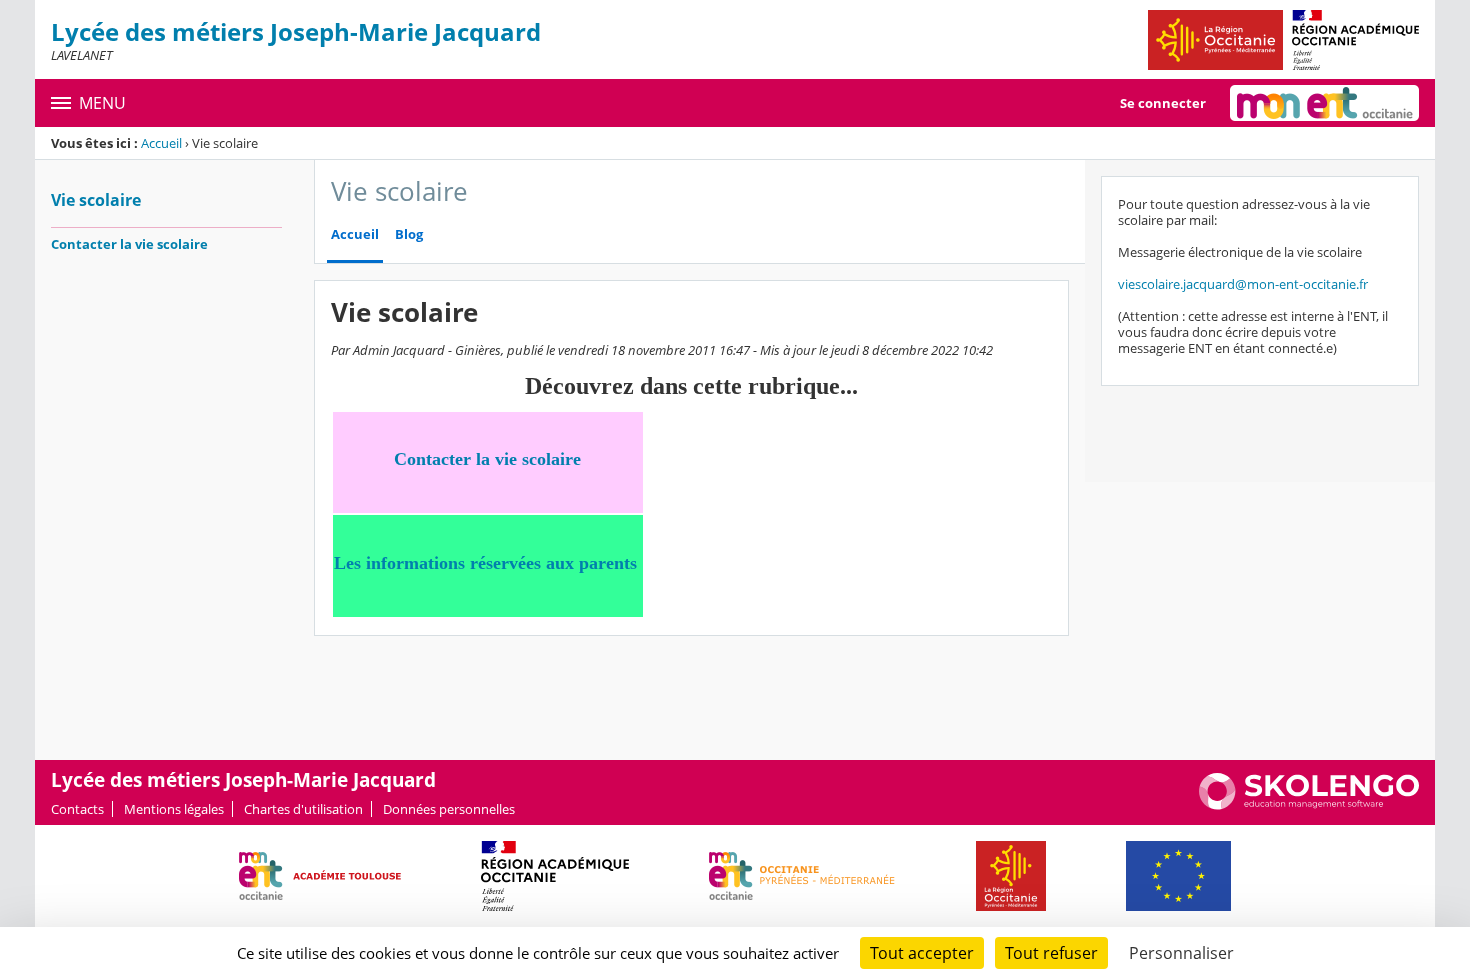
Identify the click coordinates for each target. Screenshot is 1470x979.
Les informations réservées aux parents (485, 563)
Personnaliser (1181, 953)
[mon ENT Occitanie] (1324, 103)
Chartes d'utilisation (303, 809)
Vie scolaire (96, 200)
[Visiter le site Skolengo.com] (1309, 805)
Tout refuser (1051, 953)
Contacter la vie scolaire (129, 244)
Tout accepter (922, 953)
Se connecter (1163, 103)
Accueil (161, 143)
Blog (409, 234)
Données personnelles (449, 809)
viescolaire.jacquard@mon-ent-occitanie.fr (1243, 284)
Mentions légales (174, 809)
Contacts (77, 809)
